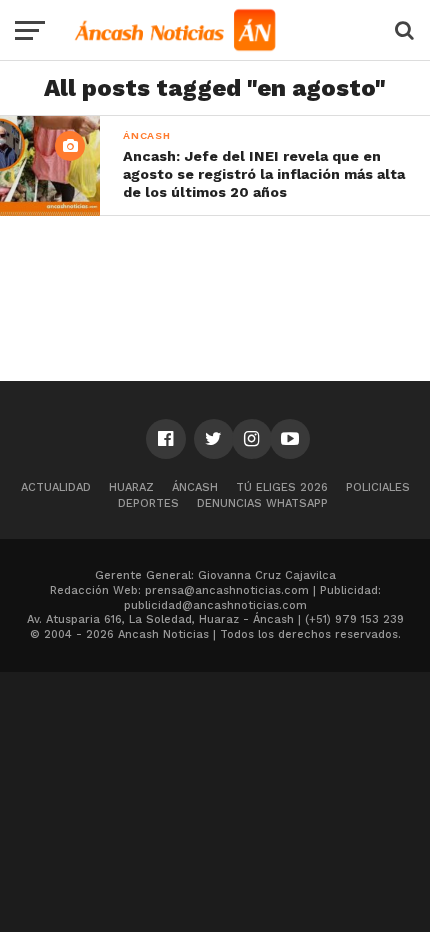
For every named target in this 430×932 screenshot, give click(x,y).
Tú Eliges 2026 (282, 487)
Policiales (378, 487)
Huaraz (131, 487)
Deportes (148, 503)
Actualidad (56, 487)
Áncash (195, 487)
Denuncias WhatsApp (262, 503)
